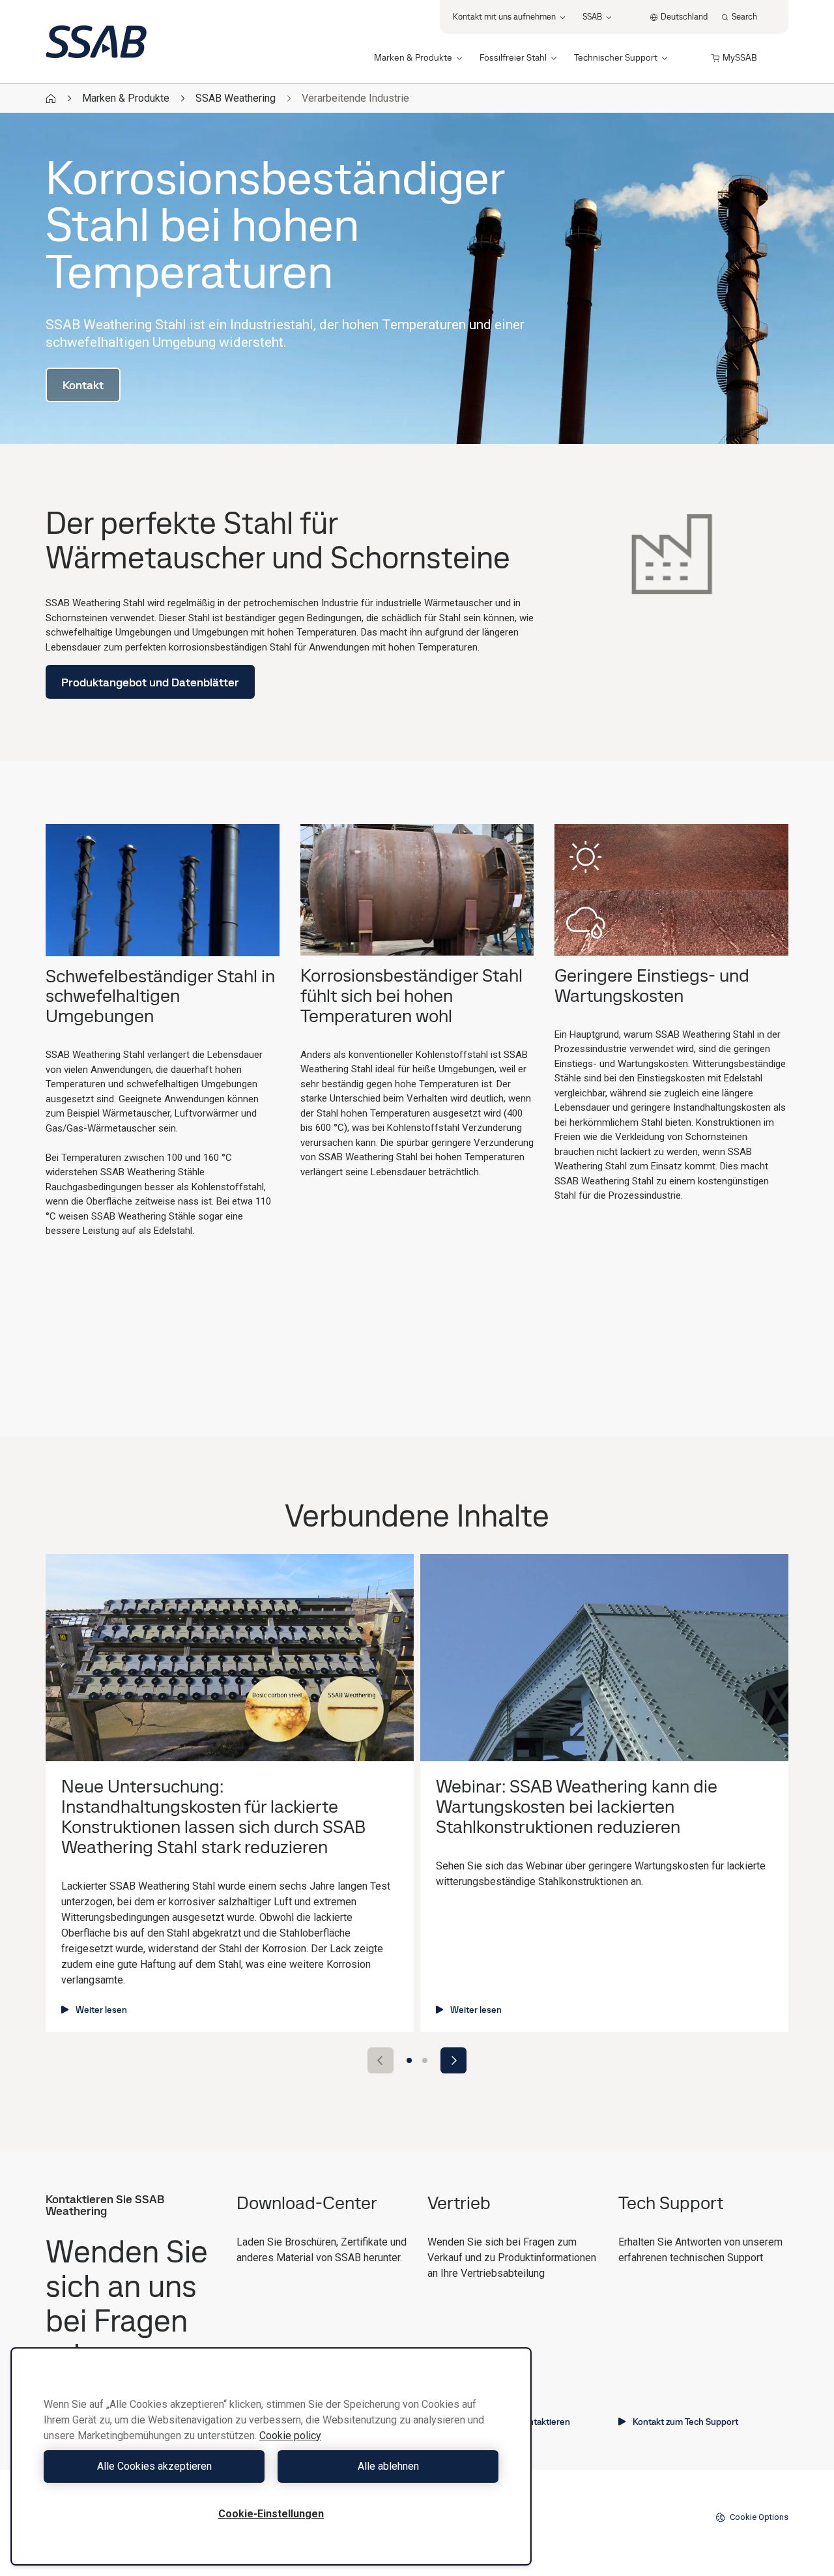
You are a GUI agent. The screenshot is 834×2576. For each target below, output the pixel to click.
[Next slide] (453, 2060)
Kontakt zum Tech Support (685, 2422)
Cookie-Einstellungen (271, 2514)
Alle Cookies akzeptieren (154, 2466)
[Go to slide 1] (409, 2060)
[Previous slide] (381, 2060)
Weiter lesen (101, 2010)
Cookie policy (290, 2436)
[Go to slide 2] (425, 2060)
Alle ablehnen (388, 2466)
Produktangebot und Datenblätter (150, 682)
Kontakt (83, 385)
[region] (271, 2456)
